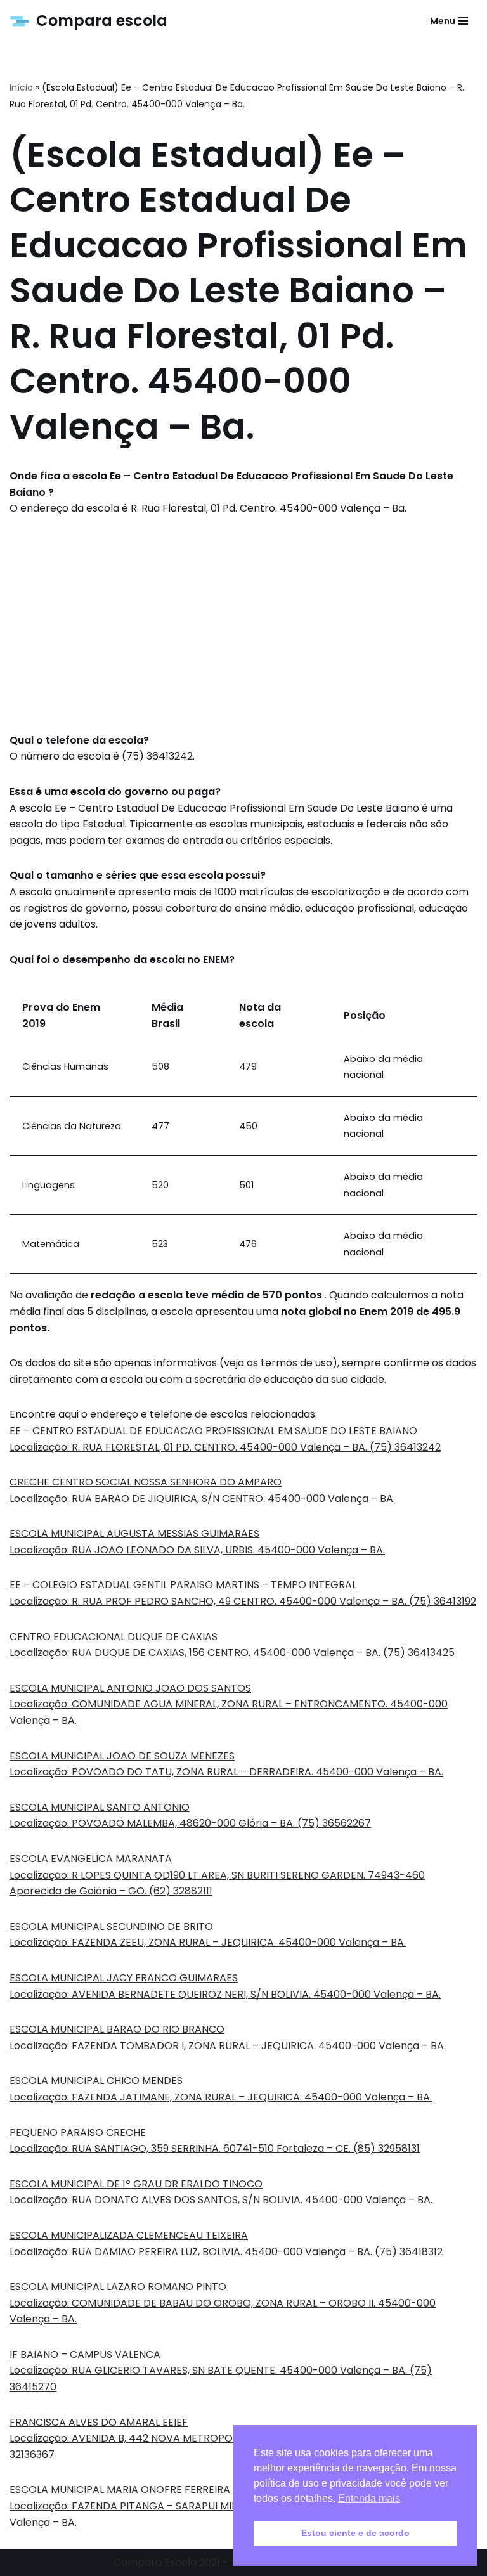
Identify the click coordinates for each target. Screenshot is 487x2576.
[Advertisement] (243, 625)
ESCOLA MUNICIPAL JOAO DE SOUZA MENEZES (122, 1756)
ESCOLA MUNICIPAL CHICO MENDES (96, 2081)
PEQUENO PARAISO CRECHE (78, 2133)
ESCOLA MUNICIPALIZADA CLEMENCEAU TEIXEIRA (129, 2235)
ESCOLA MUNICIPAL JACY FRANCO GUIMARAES (124, 1978)
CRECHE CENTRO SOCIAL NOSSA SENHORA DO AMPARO (146, 1482)
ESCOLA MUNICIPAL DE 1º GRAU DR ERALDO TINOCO (136, 2184)
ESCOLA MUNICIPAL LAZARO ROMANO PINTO (118, 2287)
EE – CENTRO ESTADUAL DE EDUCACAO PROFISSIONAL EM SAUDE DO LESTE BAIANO (213, 1431)
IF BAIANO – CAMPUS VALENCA (85, 2354)
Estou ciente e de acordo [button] (355, 2533)
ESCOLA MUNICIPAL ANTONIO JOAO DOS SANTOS (130, 1688)
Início (21, 87)
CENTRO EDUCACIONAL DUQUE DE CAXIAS (114, 1637)
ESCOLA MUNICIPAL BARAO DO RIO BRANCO (117, 2029)
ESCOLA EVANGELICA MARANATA (91, 1859)
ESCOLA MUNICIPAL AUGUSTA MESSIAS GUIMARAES (134, 1533)
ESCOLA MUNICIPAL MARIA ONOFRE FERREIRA (120, 2489)
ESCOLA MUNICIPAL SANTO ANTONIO (100, 1807)
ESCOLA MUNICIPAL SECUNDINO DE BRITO (111, 1926)
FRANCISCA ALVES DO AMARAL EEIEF (99, 2422)
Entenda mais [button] (369, 2498)
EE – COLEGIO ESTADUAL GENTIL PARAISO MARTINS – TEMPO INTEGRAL (183, 1585)
